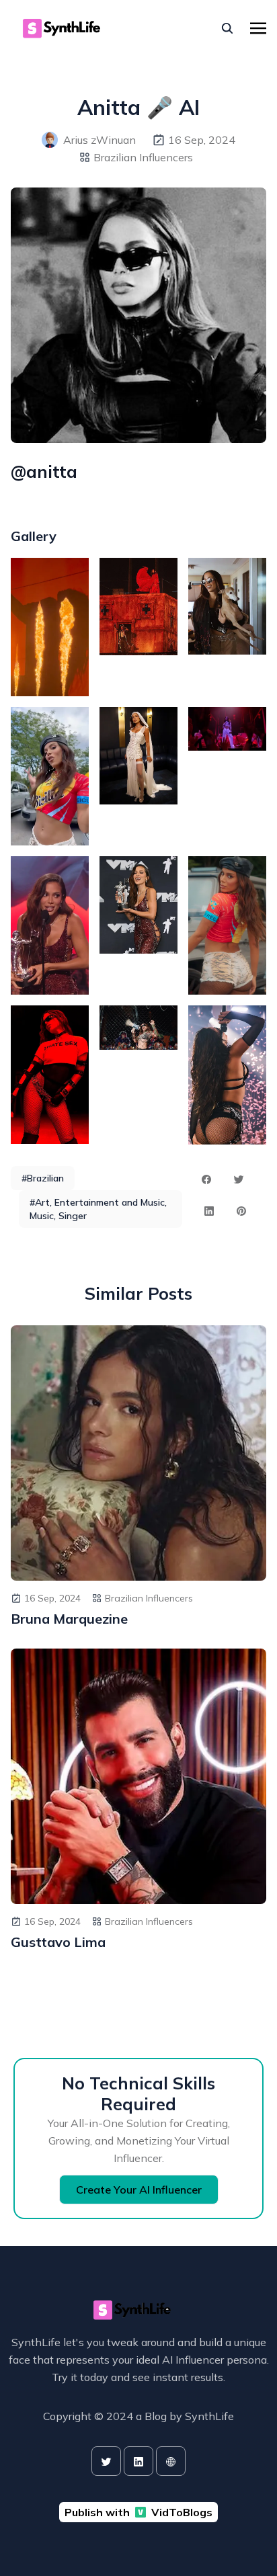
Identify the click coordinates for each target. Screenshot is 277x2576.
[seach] (227, 28)
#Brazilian (43, 1178)
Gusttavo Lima (58, 1942)
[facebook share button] (206, 1179)
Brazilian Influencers (143, 157)
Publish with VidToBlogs (138, 2512)
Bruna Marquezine (69, 1619)
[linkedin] (138, 2461)
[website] (171, 2461)
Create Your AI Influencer (139, 2190)
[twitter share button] (239, 1179)
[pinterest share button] (241, 1211)
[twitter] (106, 2461)
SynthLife (209, 2416)
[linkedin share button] (209, 1211)
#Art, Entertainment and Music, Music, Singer (98, 1209)
